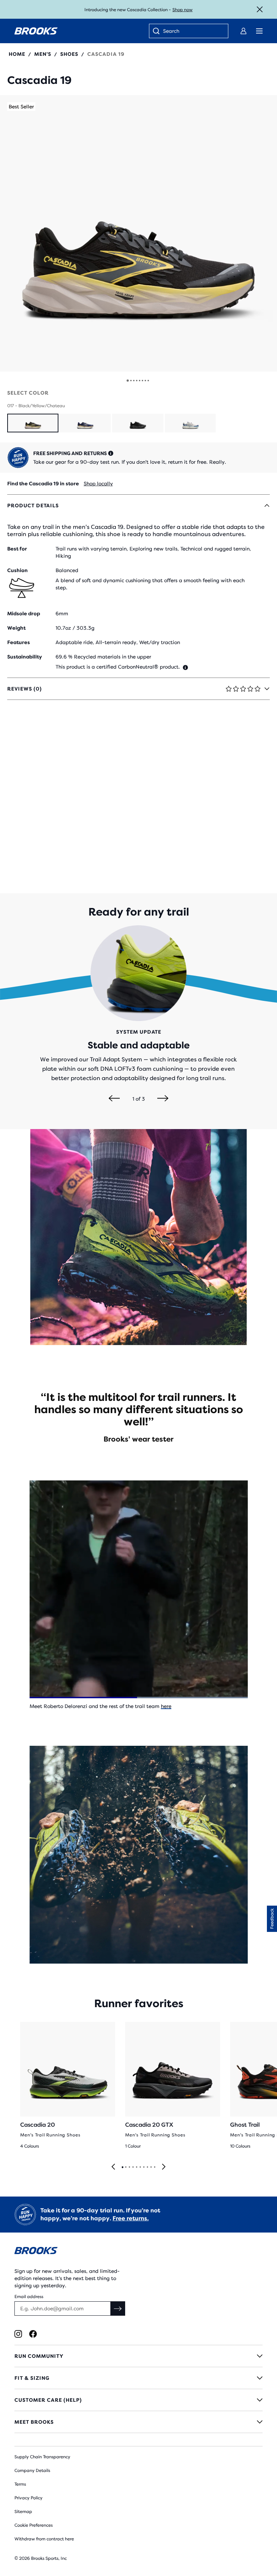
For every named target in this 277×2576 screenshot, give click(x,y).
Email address (29, 2297)
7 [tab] (144, 2167)
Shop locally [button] (98, 484)
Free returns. (131, 2218)
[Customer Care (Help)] (138, 2400)
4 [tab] (133, 2167)
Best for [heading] (17, 549)
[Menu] (259, 31)
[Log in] (243, 31)
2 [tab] (126, 2167)
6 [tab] (140, 2167)
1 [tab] (122, 2167)
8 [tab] (147, 2167)
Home (17, 54)
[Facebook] (33, 2334)
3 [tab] (129, 2167)
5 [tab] (136, 2167)
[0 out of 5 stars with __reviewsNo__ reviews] (39, 66)
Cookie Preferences (34, 2525)
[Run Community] (138, 2356)
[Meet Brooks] (138, 2422)
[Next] (163, 1099)
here (166, 1706)
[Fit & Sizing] (138, 2378)
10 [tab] (154, 2167)
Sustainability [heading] (25, 657)
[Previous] (114, 1099)
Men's (43, 54)
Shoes (69, 54)
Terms (20, 2484)
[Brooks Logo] (138, 2252)
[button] (138, 233)
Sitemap (23, 2512)
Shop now (183, 10)
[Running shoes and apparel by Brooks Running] (36, 31)
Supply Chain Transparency (42, 2457)
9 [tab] (151, 2167)
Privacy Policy (28, 2498)
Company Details (32, 2471)
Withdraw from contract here (44, 2539)
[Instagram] (18, 2334)
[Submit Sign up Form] (118, 2308)
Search (171, 31)
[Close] (260, 9)
